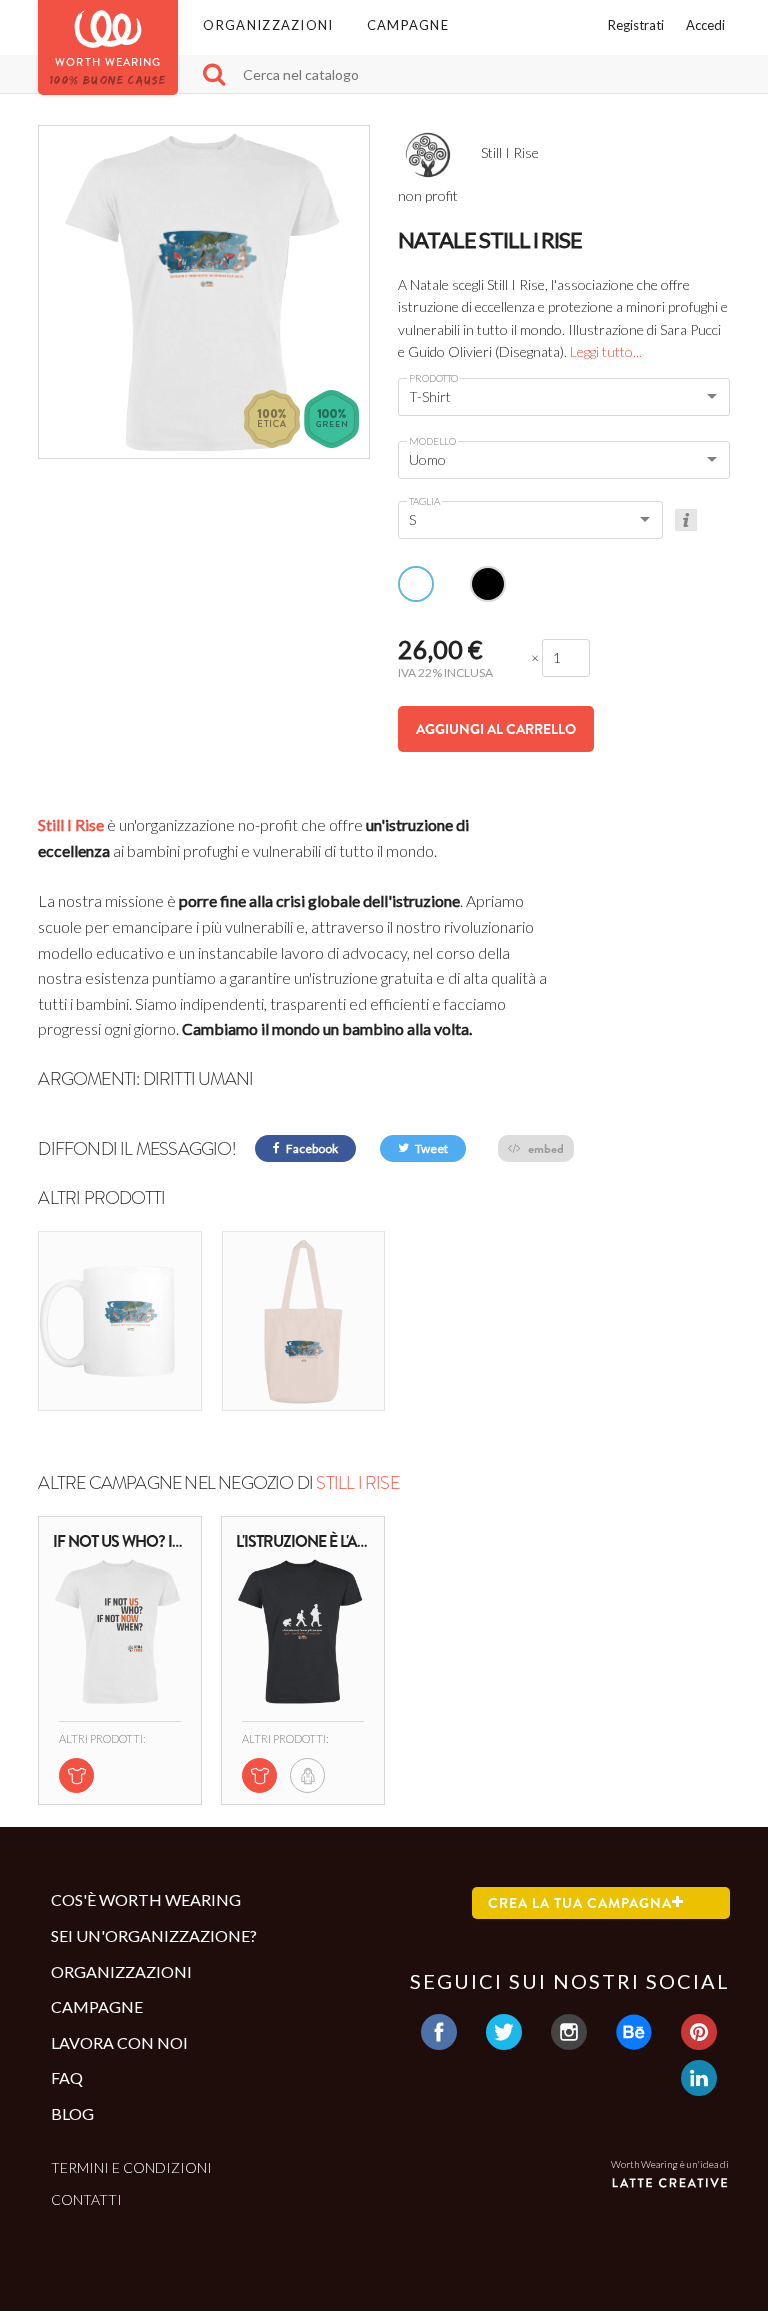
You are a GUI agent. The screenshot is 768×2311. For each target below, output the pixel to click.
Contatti (86, 2199)
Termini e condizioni (131, 2167)
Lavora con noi (119, 2042)
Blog (72, 2113)
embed (544, 1148)
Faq (67, 2077)
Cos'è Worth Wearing (146, 1899)
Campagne (408, 25)
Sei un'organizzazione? (154, 1935)
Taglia (424, 501)
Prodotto (433, 378)
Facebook (311, 1148)
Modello (432, 441)
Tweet (430, 1148)
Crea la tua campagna (580, 1903)
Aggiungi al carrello (496, 729)
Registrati (636, 25)
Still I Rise (71, 824)
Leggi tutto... (606, 351)
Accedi (705, 25)
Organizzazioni (268, 25)
